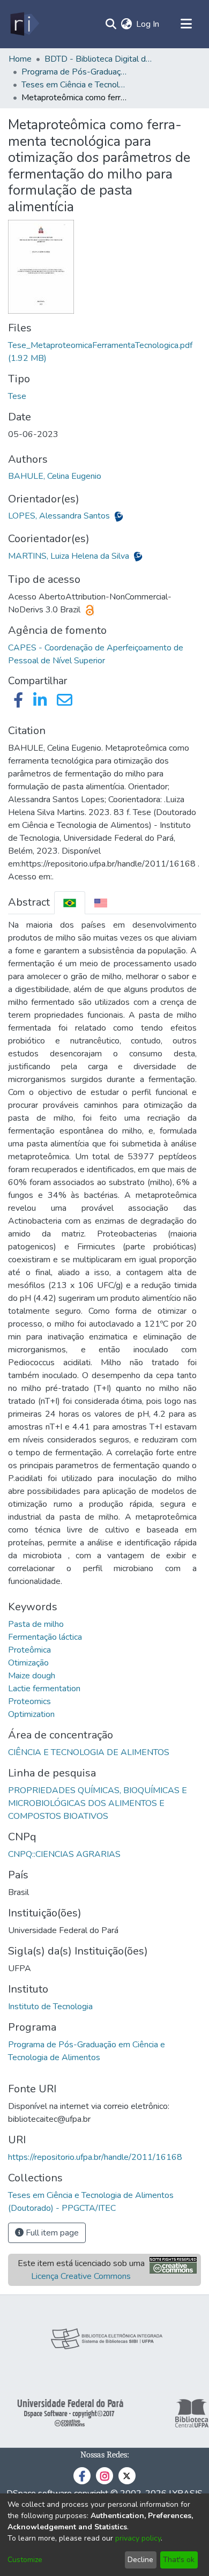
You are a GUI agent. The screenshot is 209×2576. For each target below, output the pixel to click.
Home (20, 59)
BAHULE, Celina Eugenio (55, 476)
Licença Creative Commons (81, 2276)
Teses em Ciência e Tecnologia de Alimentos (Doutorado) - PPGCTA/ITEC (75, 85)
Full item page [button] (51, 2233)
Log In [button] (148, 24)
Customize (25, 2560)
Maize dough (32, 1676)
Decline (140, 2560)
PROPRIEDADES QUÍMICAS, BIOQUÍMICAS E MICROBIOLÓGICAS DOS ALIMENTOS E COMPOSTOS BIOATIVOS (98, 1803)
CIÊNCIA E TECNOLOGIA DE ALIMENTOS (89, 1752)
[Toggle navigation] (186, 24)
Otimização (28, 1663)
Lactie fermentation (44, 1689)
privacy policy (138, 2538)
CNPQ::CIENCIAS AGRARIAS (64, 1854)
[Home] (24, 24)
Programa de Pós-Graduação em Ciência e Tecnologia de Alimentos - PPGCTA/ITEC (75, 72)
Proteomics (29, 1701)
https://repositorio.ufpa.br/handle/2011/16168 (95, 2157)
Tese (17, 396)
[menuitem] (126, 24)
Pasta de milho (36, 1624)
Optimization (31, 1714)
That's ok (179, 2560)
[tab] (70, 903)
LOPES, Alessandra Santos (60, 516)
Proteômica (29, 1650)
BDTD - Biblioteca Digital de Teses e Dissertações (98, 59)
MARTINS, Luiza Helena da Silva (70, 556)
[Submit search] (111, 24)
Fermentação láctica (45, 1637)
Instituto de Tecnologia (50, 2007)
